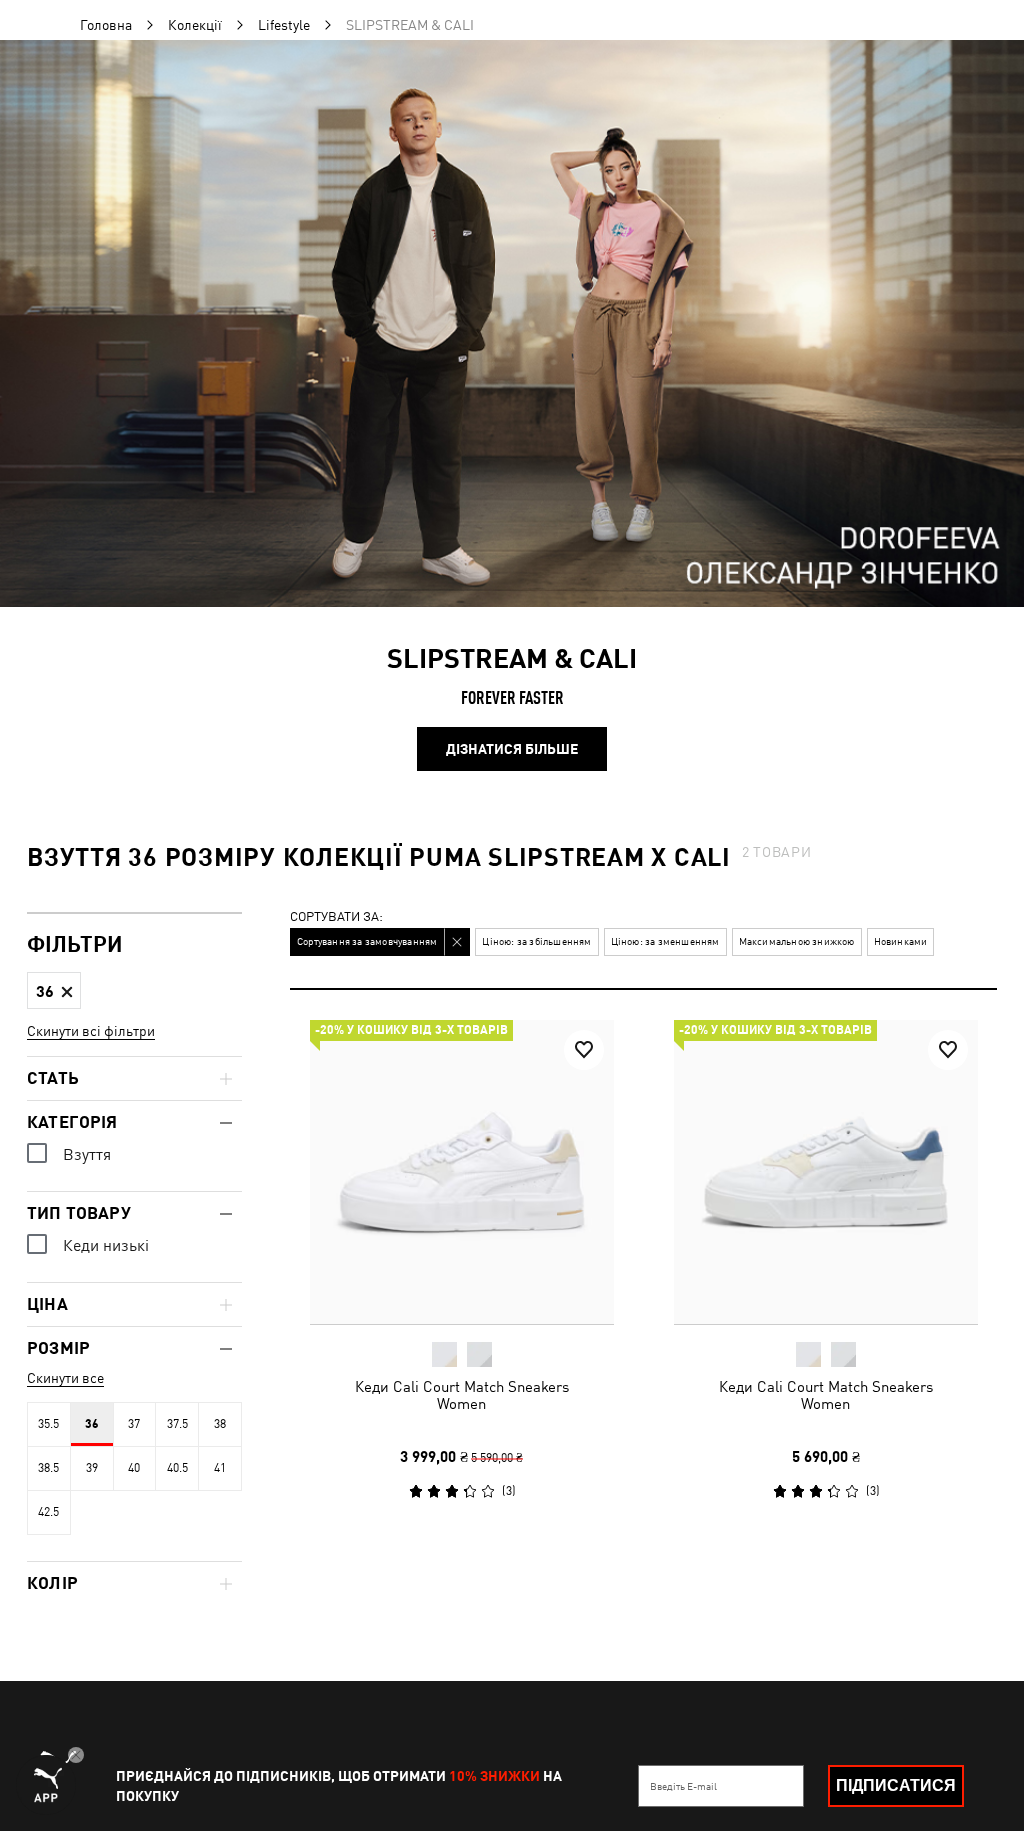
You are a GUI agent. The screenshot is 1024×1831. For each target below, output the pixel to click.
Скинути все (65, 1378)
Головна (106, 25)
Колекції (195, 25)
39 (92, 1468)
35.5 (48, 1424)
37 (134, 1424)
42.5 (48, 1512)
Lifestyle (284, 25)
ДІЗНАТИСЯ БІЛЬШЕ (512, 749)
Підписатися (896, 1785)
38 (220, 1424)
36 (92, 1424)
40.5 (177, 1468)
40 (134, 1468)
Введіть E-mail (683, 1786)
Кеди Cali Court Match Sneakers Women (462, 1395)
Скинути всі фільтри (91, 1031)
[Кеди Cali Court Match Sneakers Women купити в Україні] (462, 1172)
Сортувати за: (336, 917)
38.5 (48, 1468)
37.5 (177, 1424)
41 (220, 1468)
